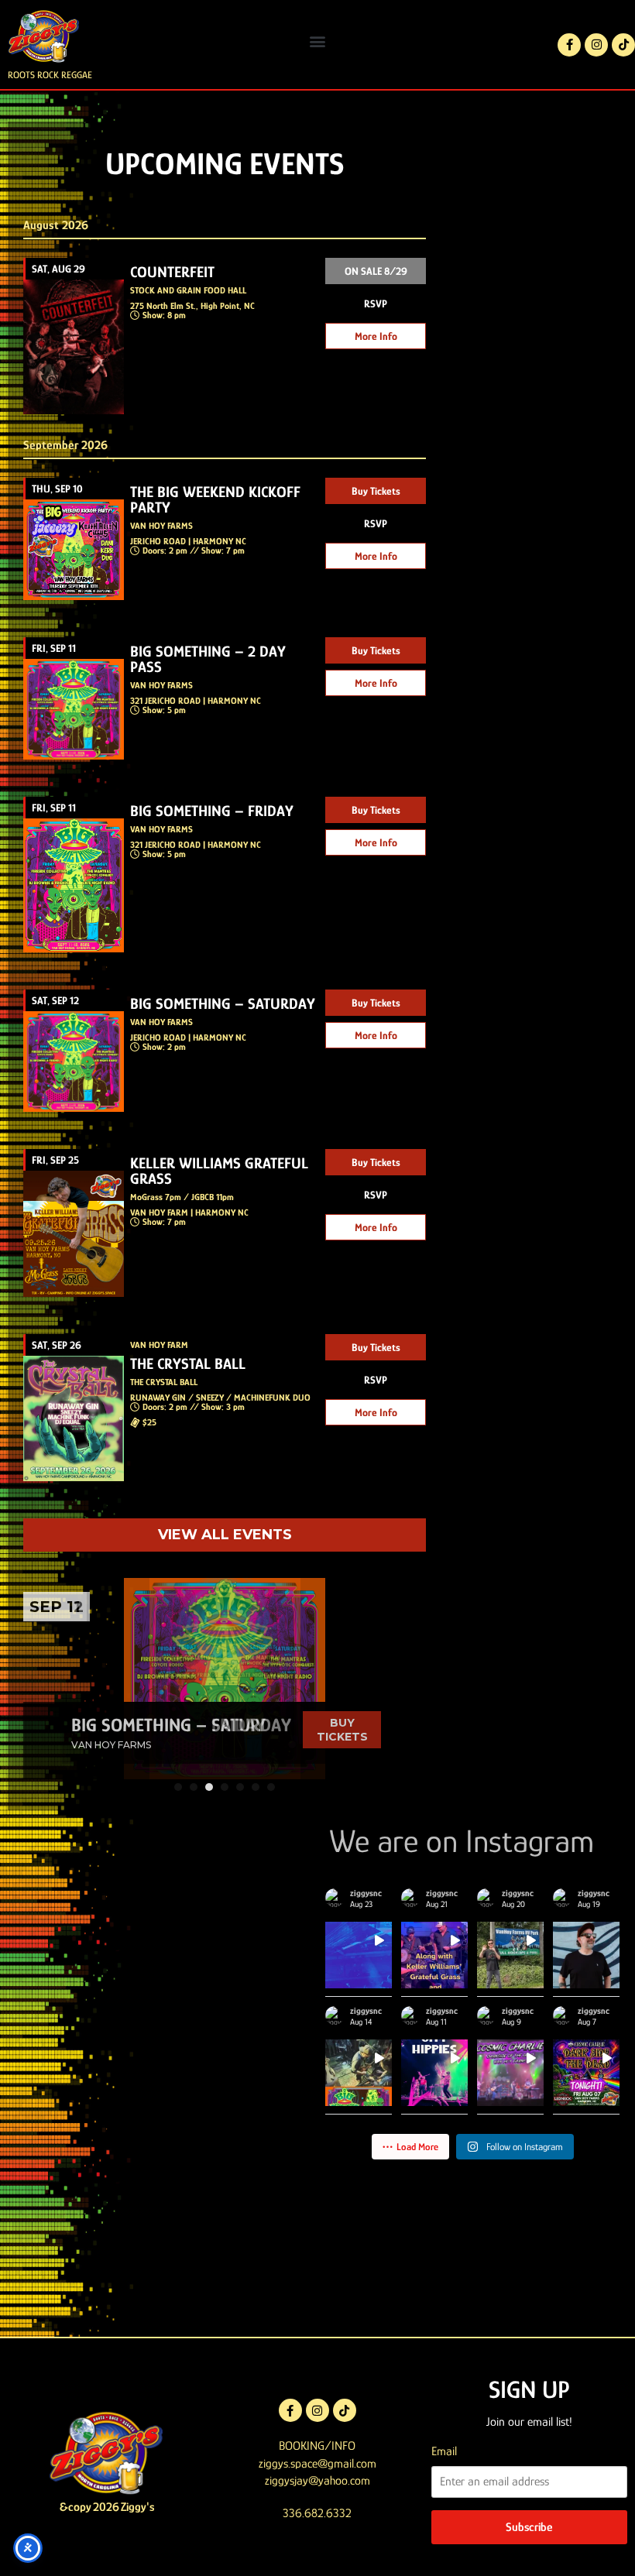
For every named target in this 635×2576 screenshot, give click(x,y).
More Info (376, 336)
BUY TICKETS (342, 1730)
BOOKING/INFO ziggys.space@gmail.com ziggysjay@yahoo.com (317, 2463)
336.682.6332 (317, 2513)
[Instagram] (596, 45)
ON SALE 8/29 (376, 271)
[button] (318, 41)
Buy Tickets (376, 491)
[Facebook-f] (569, 45)
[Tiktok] (623, 45)
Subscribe (529, 2527)
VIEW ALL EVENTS (225, 1535)
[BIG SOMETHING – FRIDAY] (225, 1679)
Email (444, 2451)
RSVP (376, 304)
